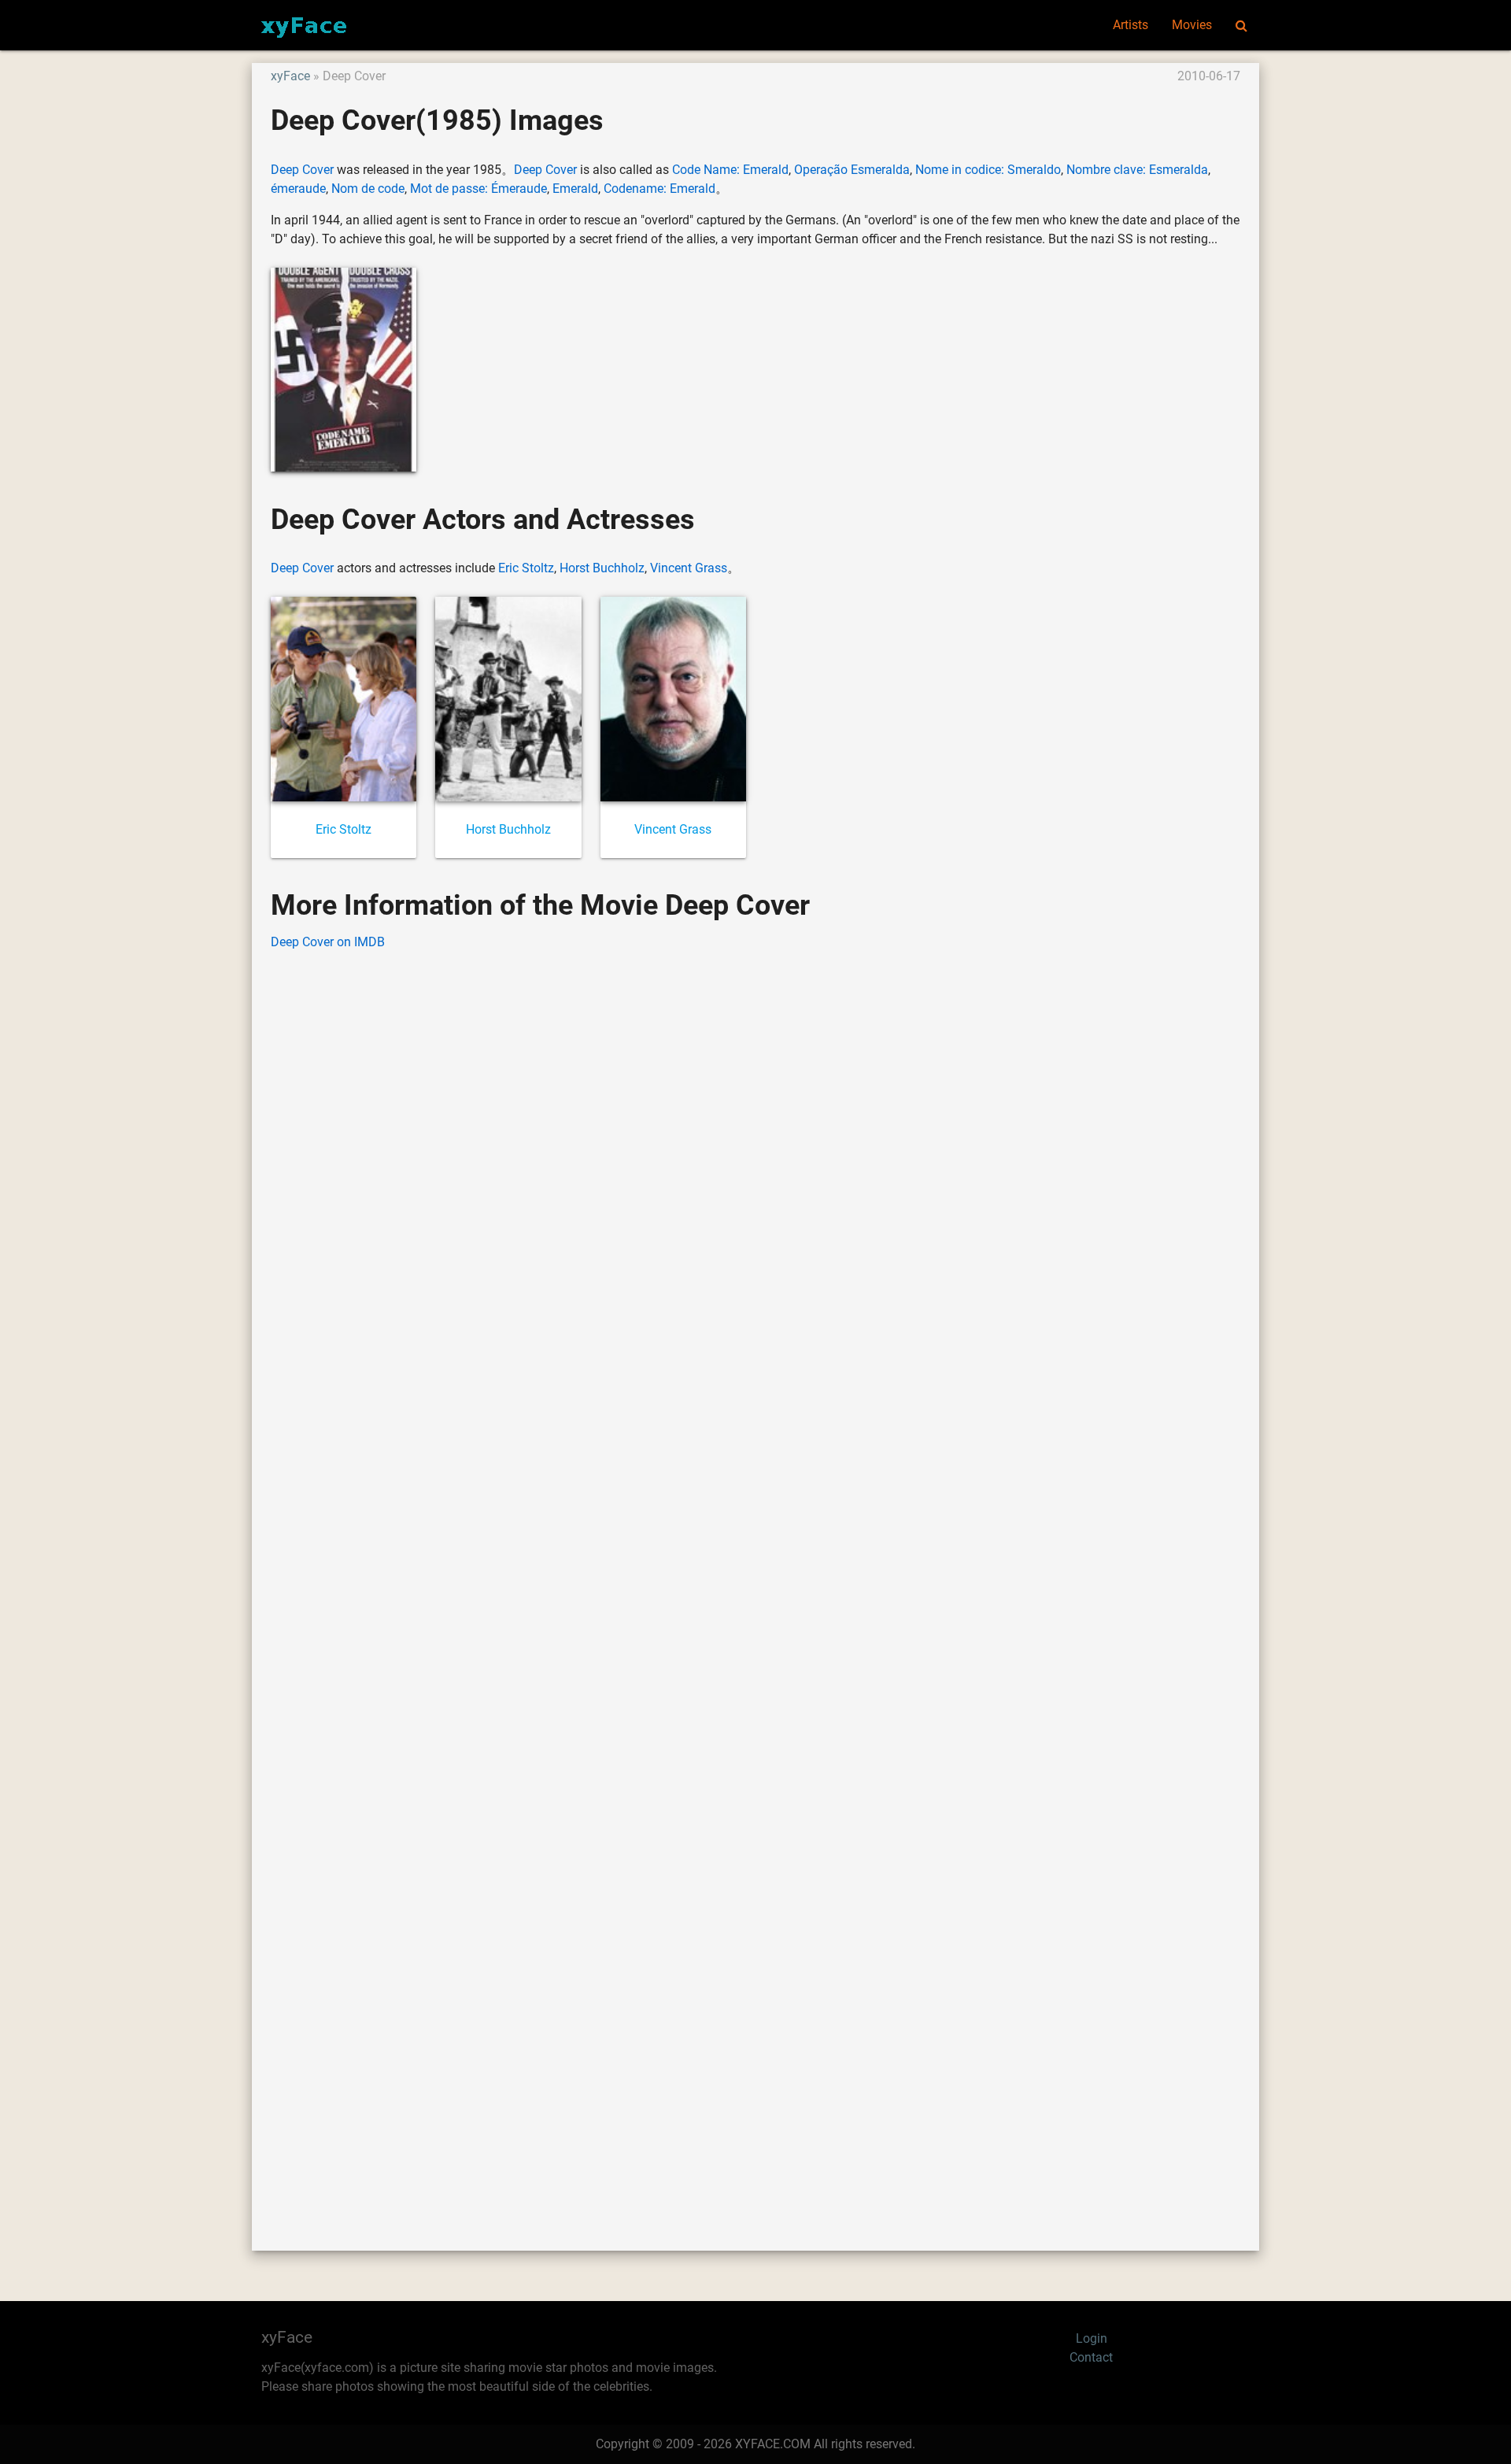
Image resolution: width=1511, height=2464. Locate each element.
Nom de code (368, 189)
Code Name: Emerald (730, 170)
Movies (1192, 25)
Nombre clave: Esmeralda (1137, 170)
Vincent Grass (689, 568)
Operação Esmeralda (852, 170)
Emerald (575, 189)
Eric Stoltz (526, 568)
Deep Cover (302, 170)
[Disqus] (755, 1577)
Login (1092, 2338)
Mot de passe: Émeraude (478, 189)
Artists (1130, 25)
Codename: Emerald (659, 189)
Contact (1091, 2357)
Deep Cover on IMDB (328, 942)
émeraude (298, 189)
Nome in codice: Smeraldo (988, 170)
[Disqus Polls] (755, 1164)
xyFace (290, 76)
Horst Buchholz (602, 568)
